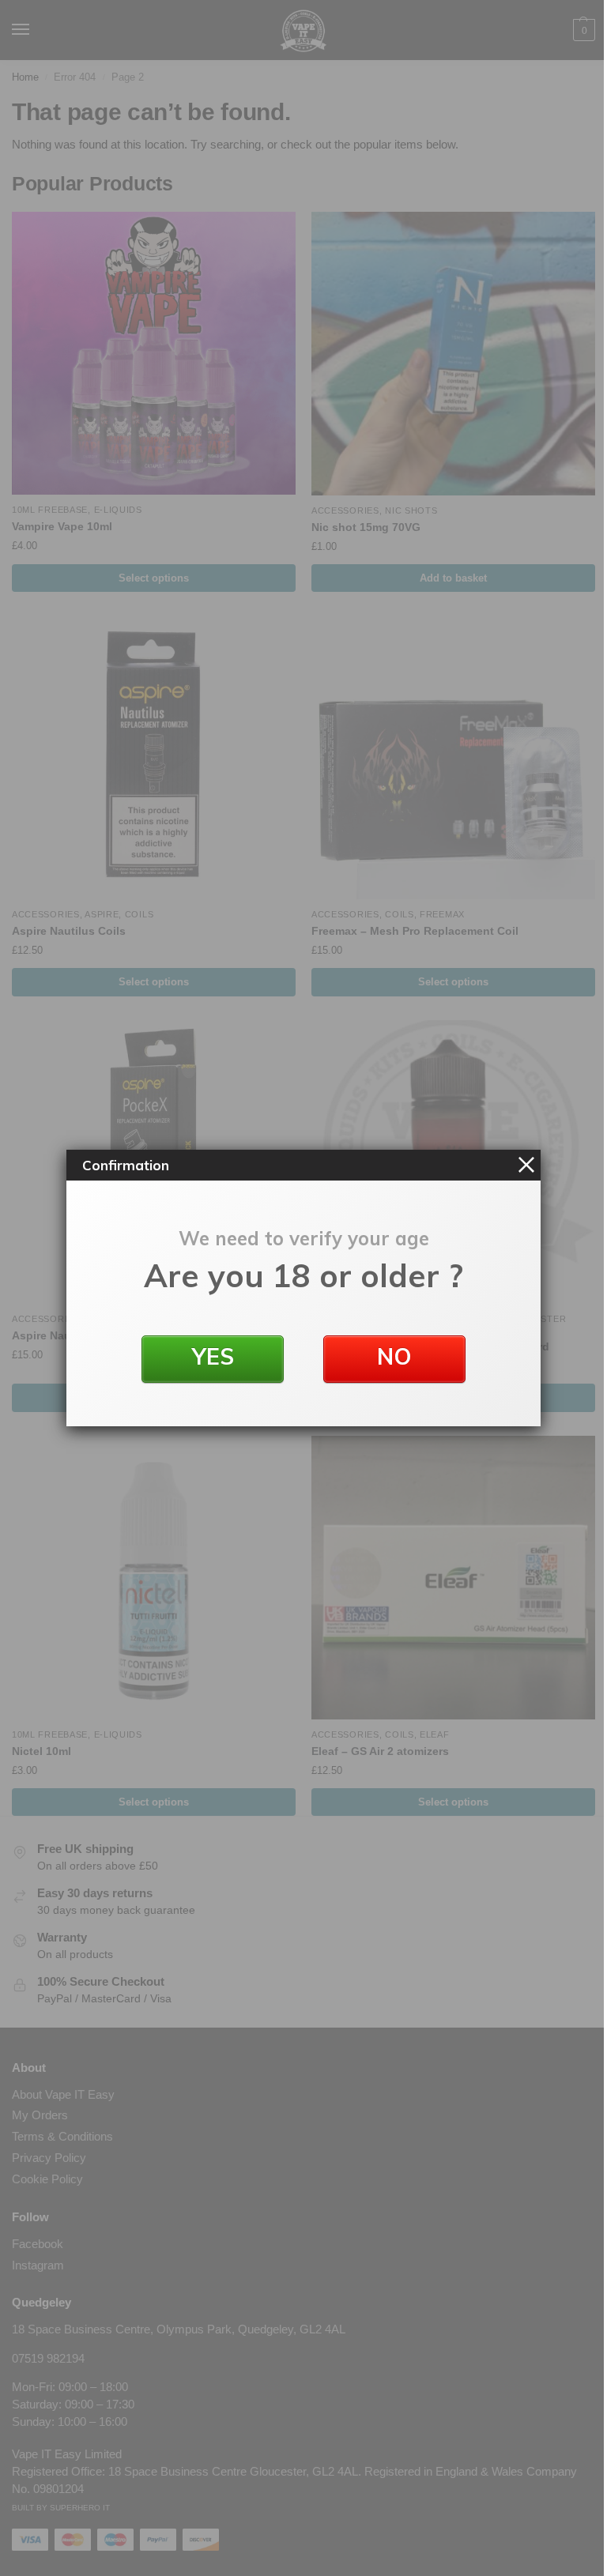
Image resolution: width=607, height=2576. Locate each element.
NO (394, 1356)
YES (213, 1356)
